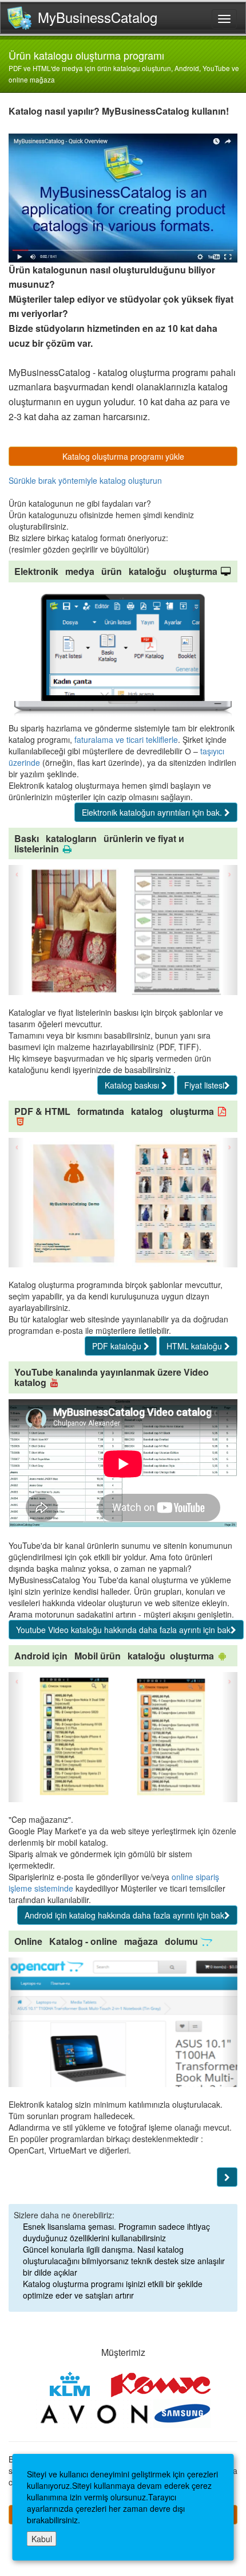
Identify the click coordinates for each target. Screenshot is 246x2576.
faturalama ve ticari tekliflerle (126, 739)
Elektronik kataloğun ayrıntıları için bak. (153, 812)
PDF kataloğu (118, 1346)
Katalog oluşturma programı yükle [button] (123, 456)
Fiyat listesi (204, 1085)
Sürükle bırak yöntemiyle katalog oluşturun (85, 480)
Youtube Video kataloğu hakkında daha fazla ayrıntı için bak (123, 1630)
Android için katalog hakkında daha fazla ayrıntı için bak (124, 1915)
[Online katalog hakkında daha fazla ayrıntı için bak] (227, 2177)
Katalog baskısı (133, 1085)
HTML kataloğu (195, 1346)
